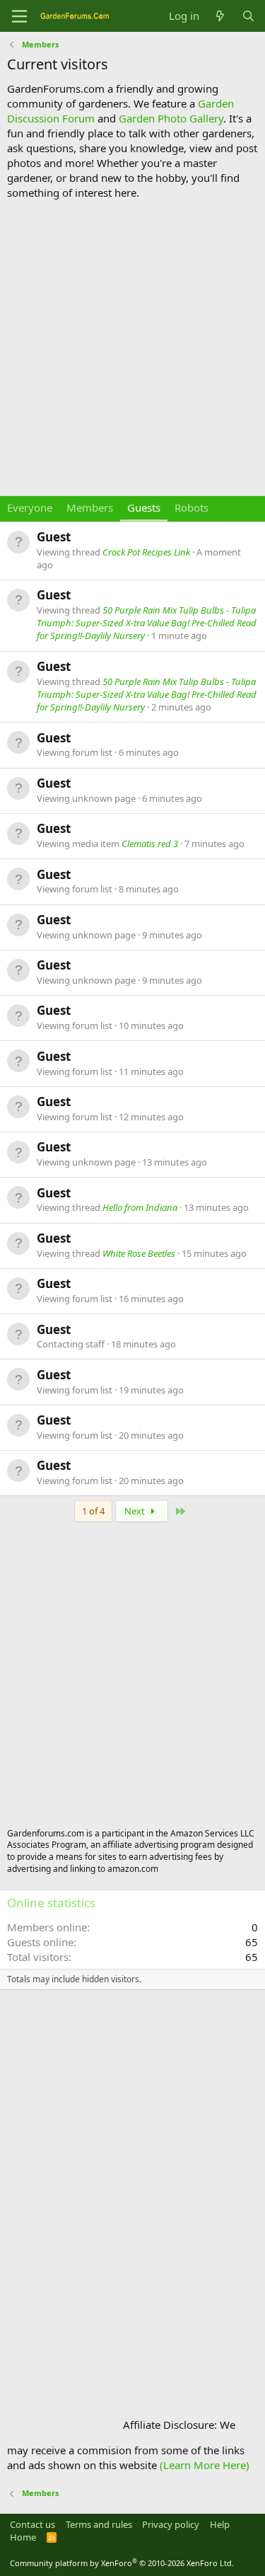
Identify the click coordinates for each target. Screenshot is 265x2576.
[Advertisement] (132, 348)
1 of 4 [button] (93, 1511)
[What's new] (220, 16)
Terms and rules (99, 2524)
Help (220, 2524)
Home (23, 2537)
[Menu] (19, 16)
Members (90, 507)
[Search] (248, 16)
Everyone (30, 507)
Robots (192, 507)
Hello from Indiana (140, 1207)
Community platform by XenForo (122, 2563)
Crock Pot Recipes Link (146, 552)
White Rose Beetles (139, 1253)
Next (136, 1511)
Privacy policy (171, 2524)
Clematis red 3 (150, 844)
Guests (144, 507)
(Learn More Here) (205, 2465)
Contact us (33, 2524)
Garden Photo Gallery (171, 118)
